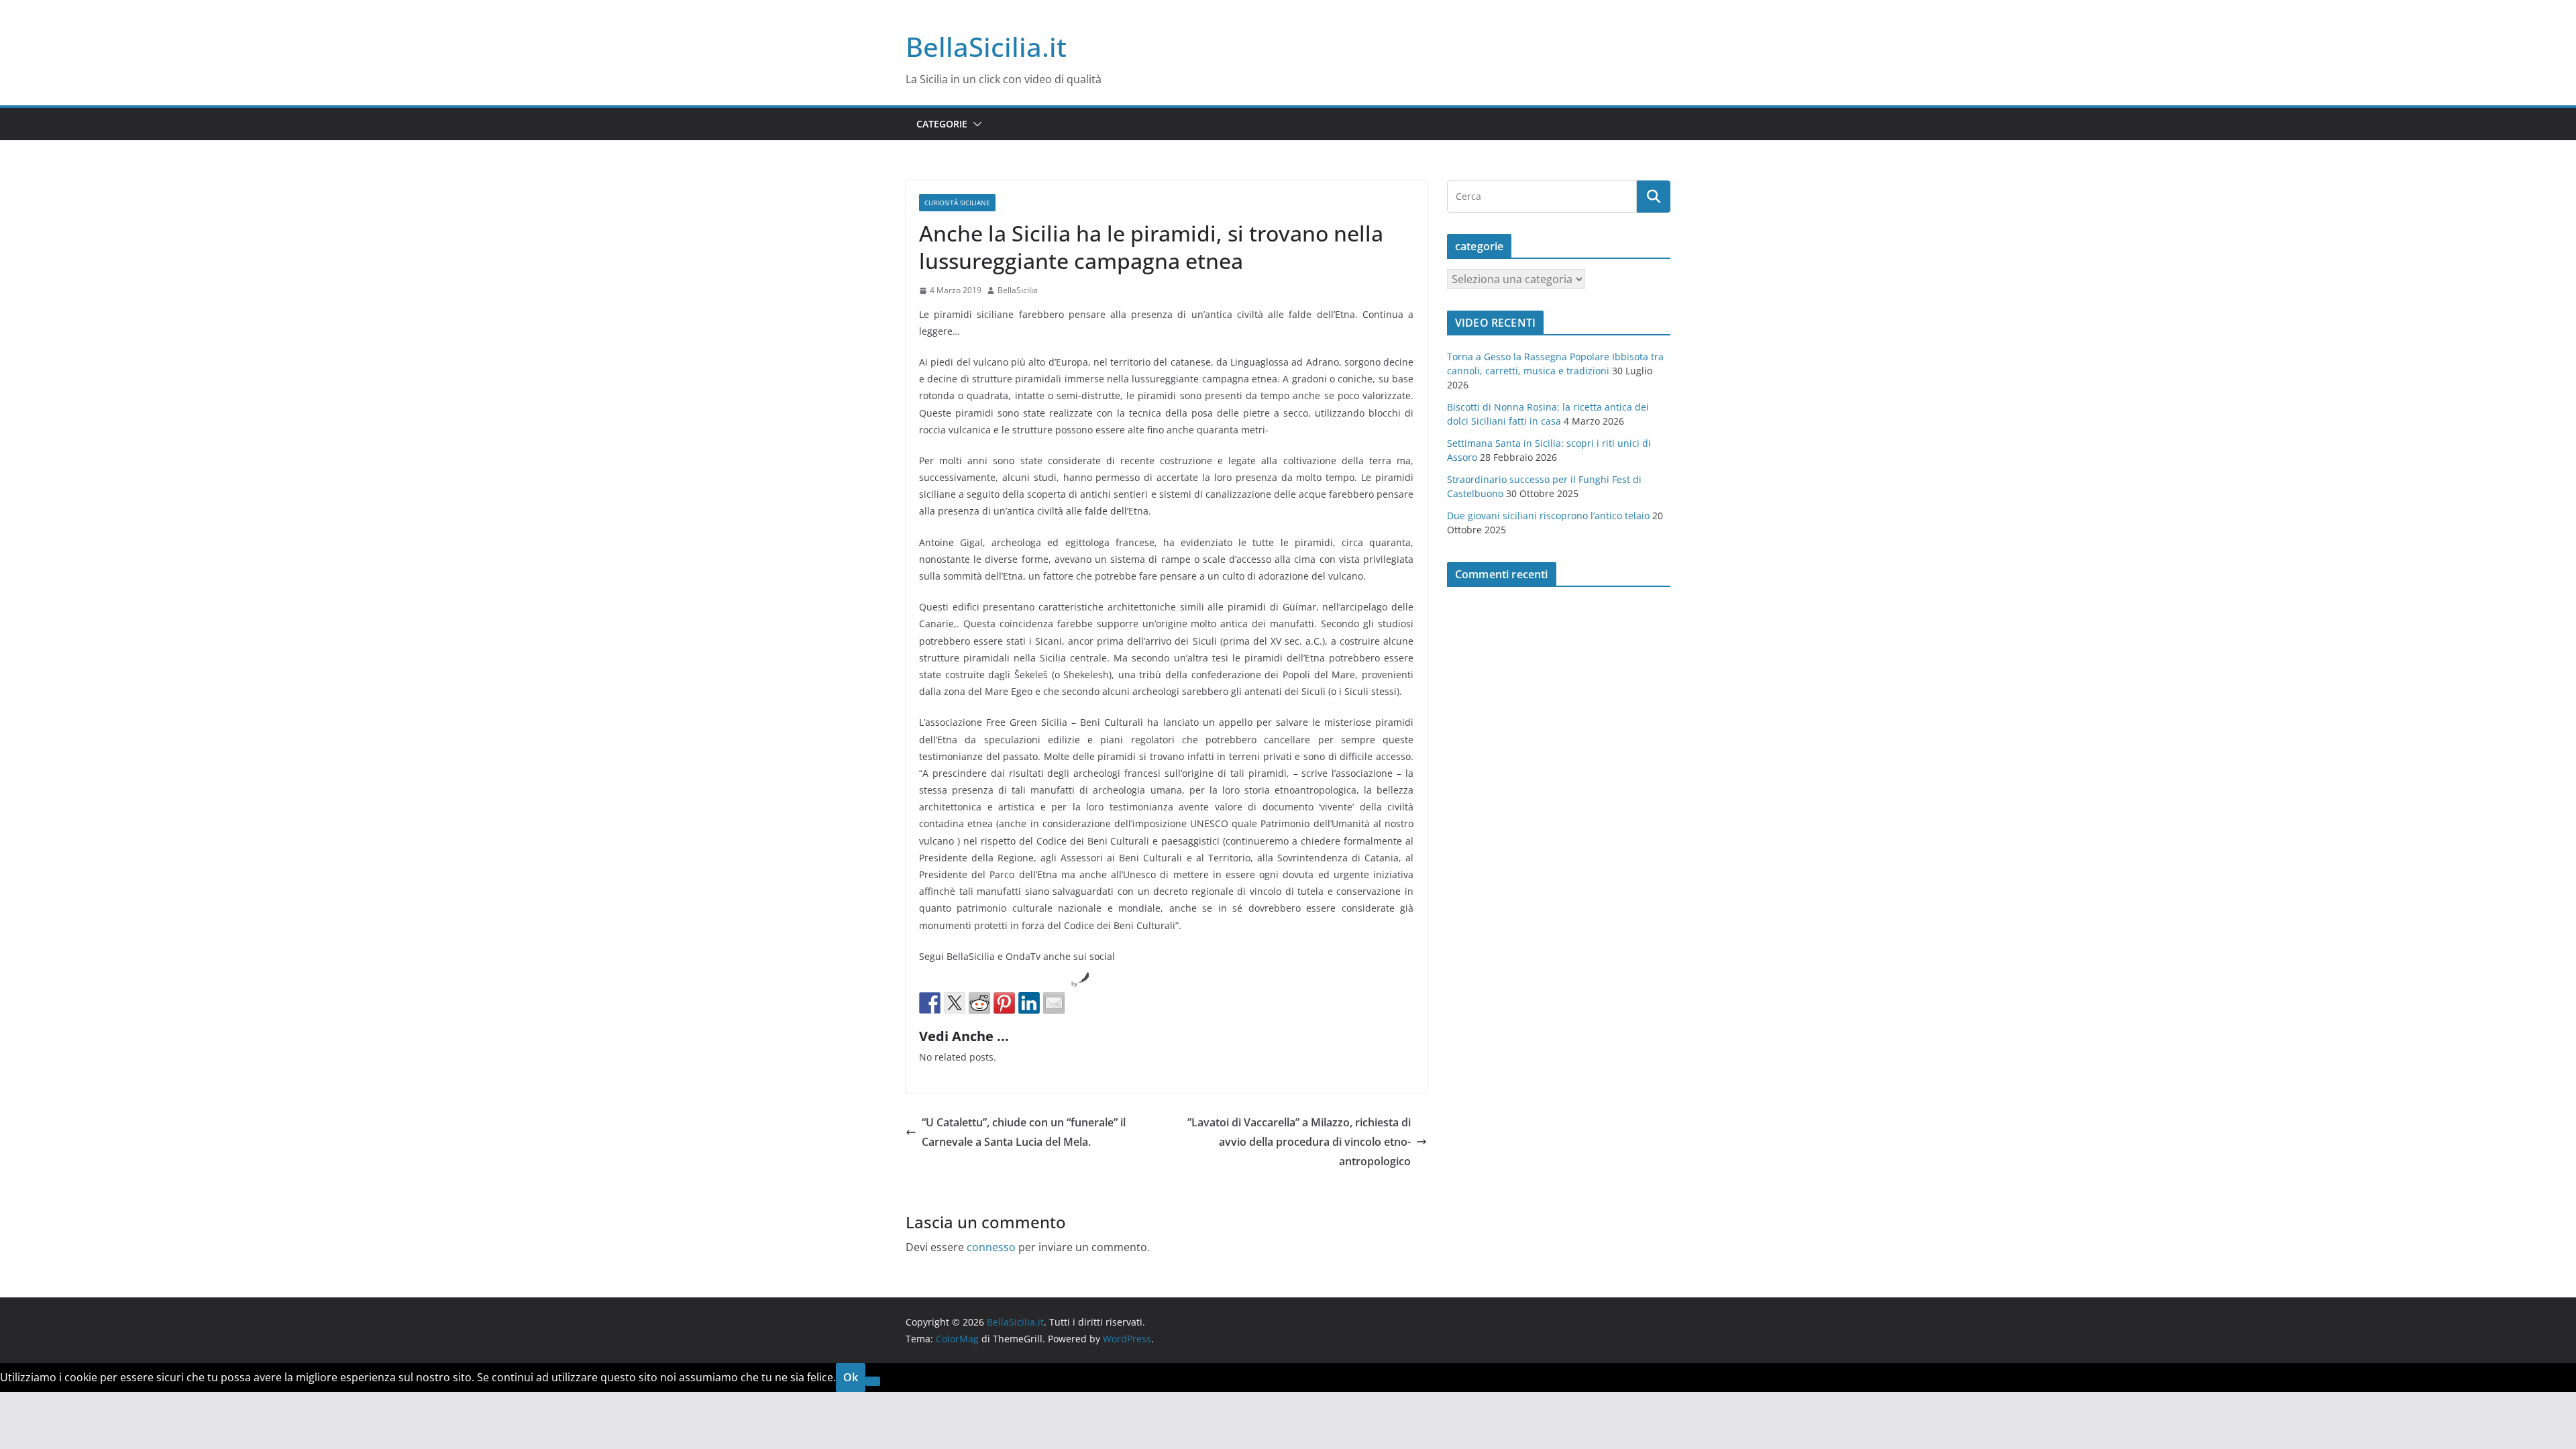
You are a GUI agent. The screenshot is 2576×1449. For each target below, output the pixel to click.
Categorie (942, 124)
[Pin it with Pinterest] (1004, 1003)
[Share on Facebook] (930, 1003)
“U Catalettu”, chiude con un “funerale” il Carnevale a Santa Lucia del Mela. (1024, 1132)
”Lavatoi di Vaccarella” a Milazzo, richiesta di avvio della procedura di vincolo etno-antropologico (1299, 1142)
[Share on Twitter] (955, 1003)
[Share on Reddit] (979, 1003)
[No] (873, 1381)
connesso (991, 1247)
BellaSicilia (1018, 290)
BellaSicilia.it (986, 47)
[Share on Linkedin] (1029, 1003)
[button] (975, 124)
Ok (851, 1377)
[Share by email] (1054, 1003)
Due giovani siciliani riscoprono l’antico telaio (1548, 516)
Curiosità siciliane (957, 203)
